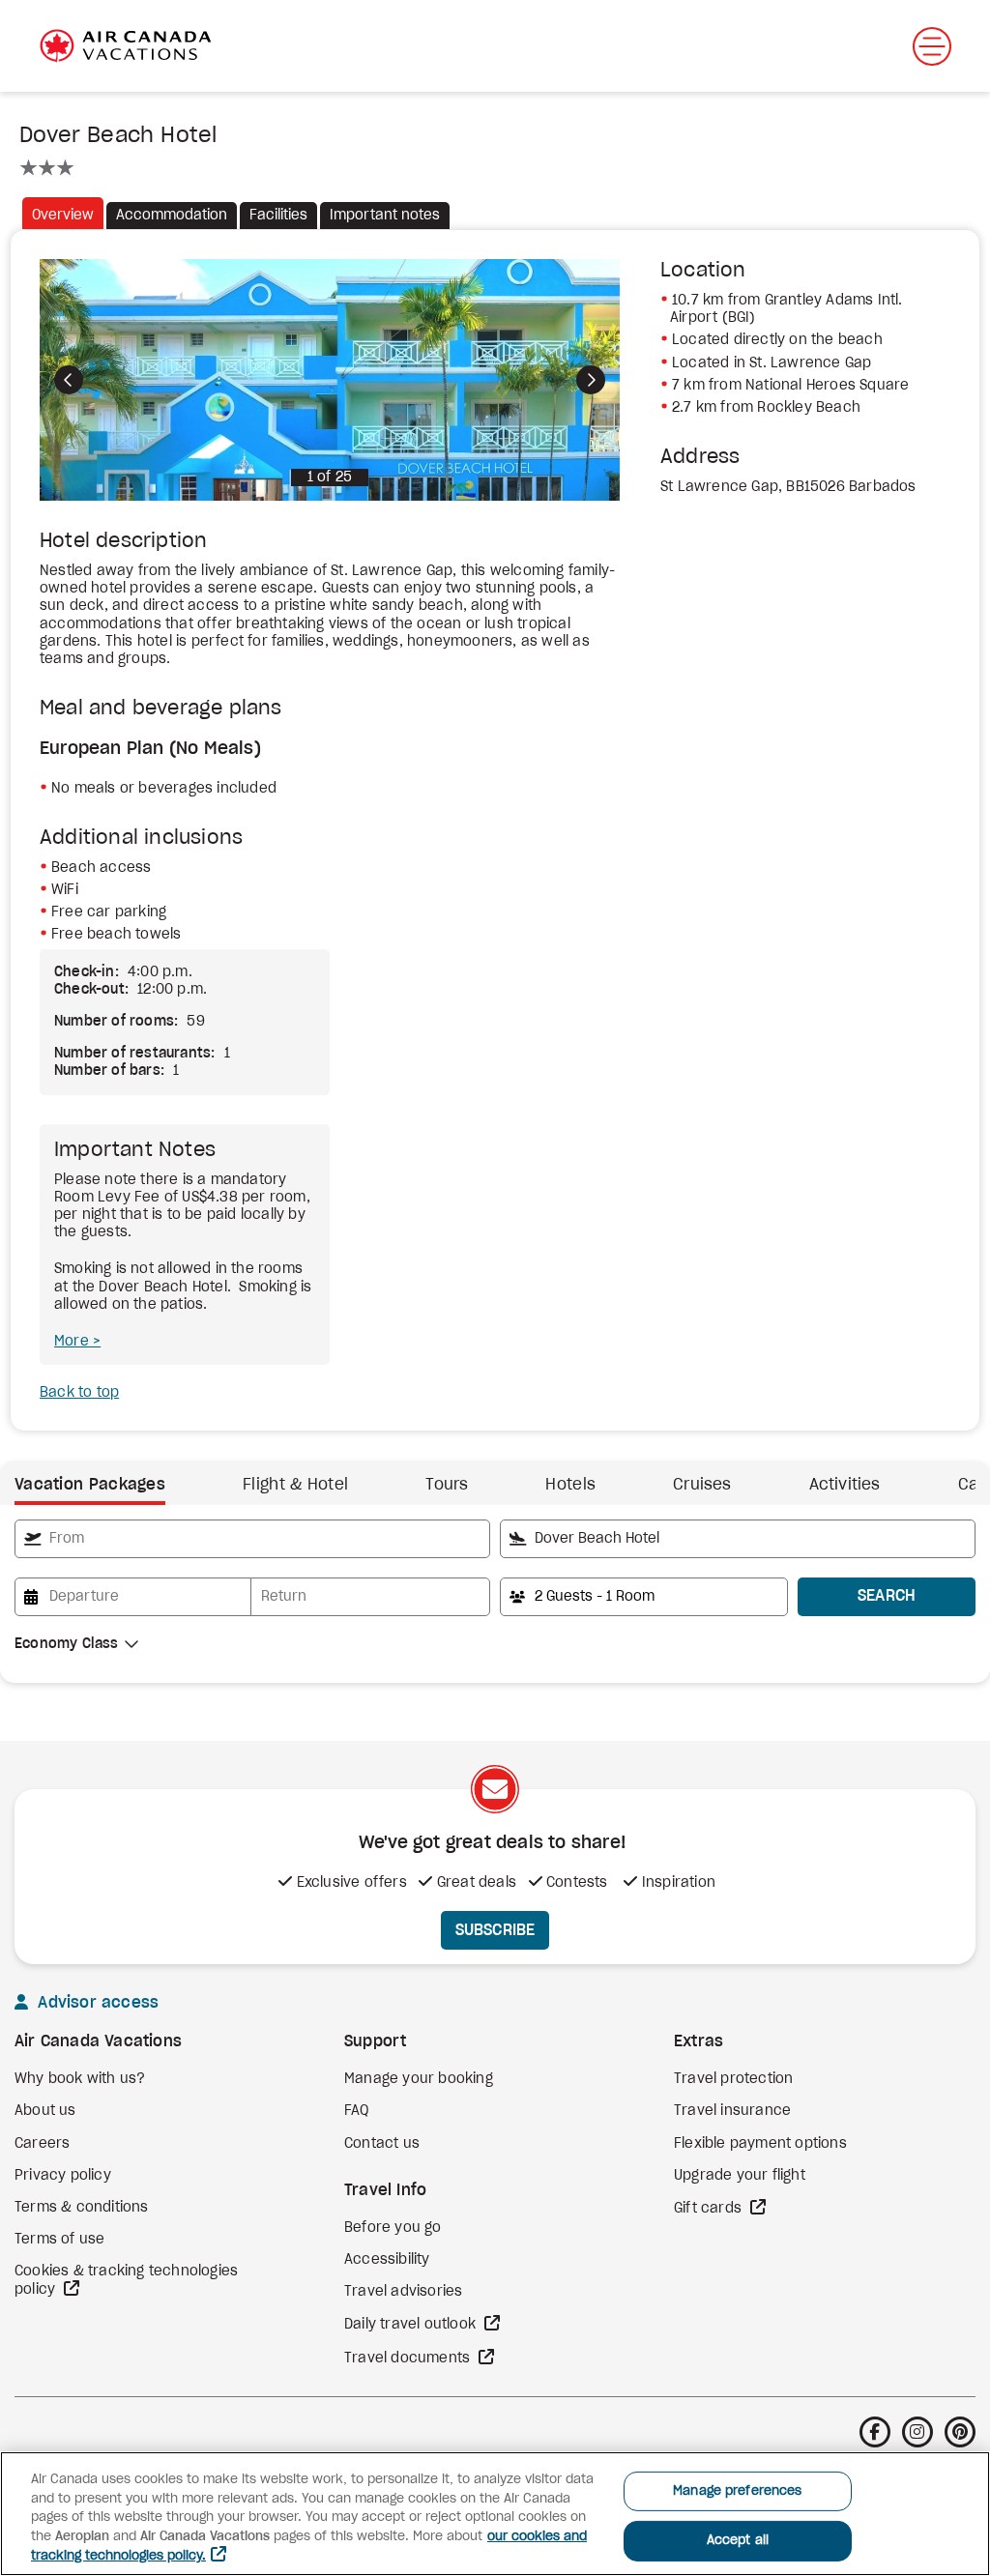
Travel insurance (732, 2111)
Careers (42, 2144)
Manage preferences (737, 2491)
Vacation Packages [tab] (90, 1485)
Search (887, 1596)
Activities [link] (845, 1485)
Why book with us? (80, 2079)
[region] (495, 2514)
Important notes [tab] (385, 216)
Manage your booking (419, 2079)
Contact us (382, 2144)
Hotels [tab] (570, 1485)
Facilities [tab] (278, 216)
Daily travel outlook (412, 2325)
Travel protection (733, 2079)
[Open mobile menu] (932, 46)
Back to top (79, 1393)
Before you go (393, 2228)
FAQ (357, 2111)
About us (45, 2111)
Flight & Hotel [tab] (295, 1485)
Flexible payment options (760, 2144)
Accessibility (387, 2260)
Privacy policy (63, 2176)
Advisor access (96, 2003)
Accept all (738, 2541)
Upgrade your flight (740, 2176)
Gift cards (710, 2209)
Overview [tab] (63, 216)
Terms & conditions (82, 2208)
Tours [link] (447, 1485)
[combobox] (252, 1539)
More (73, 1342)
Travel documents (409, 2359)
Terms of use (59, 2240)
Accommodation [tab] (172, 216)
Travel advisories (403, 2292)
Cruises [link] (702, 1485)
